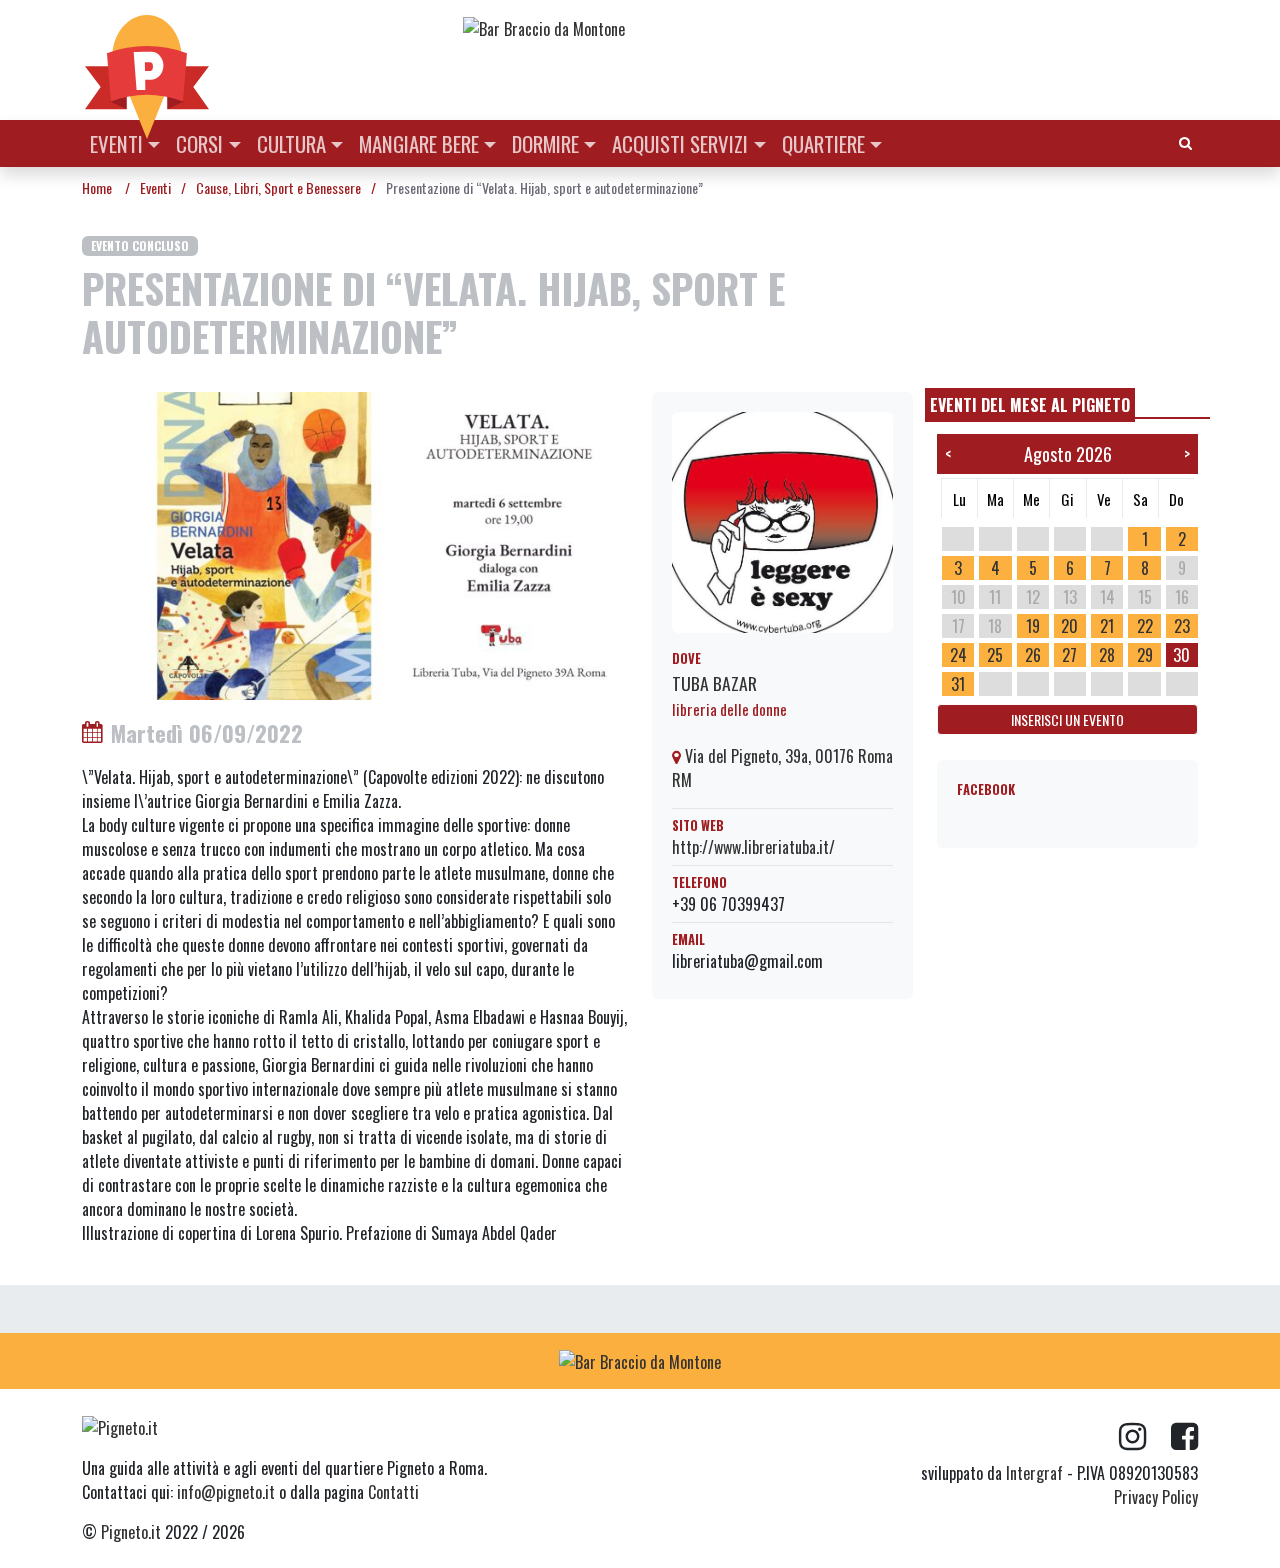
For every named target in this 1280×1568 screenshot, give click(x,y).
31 (958, 684)
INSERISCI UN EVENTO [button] (1067, 719)
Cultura (291, 143)
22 (1145, 626)
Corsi (199, 143)
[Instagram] (1145, 1437)
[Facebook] (1184, 1437)
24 (958, 655)
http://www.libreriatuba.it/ (753, 847)
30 (1181, 655)
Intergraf (1034, 1473)
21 (1107, 626)
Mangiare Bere (419, 143)
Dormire (545, 143)
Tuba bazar (714, 683)
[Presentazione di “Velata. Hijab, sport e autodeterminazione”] (355, 544)
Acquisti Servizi (680, 143)
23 (1182, 626)
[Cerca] (1185, 141)
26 (1033, 655)
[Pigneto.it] (147, 60)
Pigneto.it (131, 1532)
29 (1145, 655)
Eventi (116, 143)
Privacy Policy (1156, 1497)
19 (1033, 626)
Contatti (393, 1492)
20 (1069, 626)
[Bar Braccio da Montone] (829, 28)
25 (995, 655)
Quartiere (823, 143)
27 (1069, 655)
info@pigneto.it (226, 1492)
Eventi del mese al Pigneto (1030, 405)
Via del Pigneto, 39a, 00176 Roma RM (782, 768)
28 (1107, 655)
